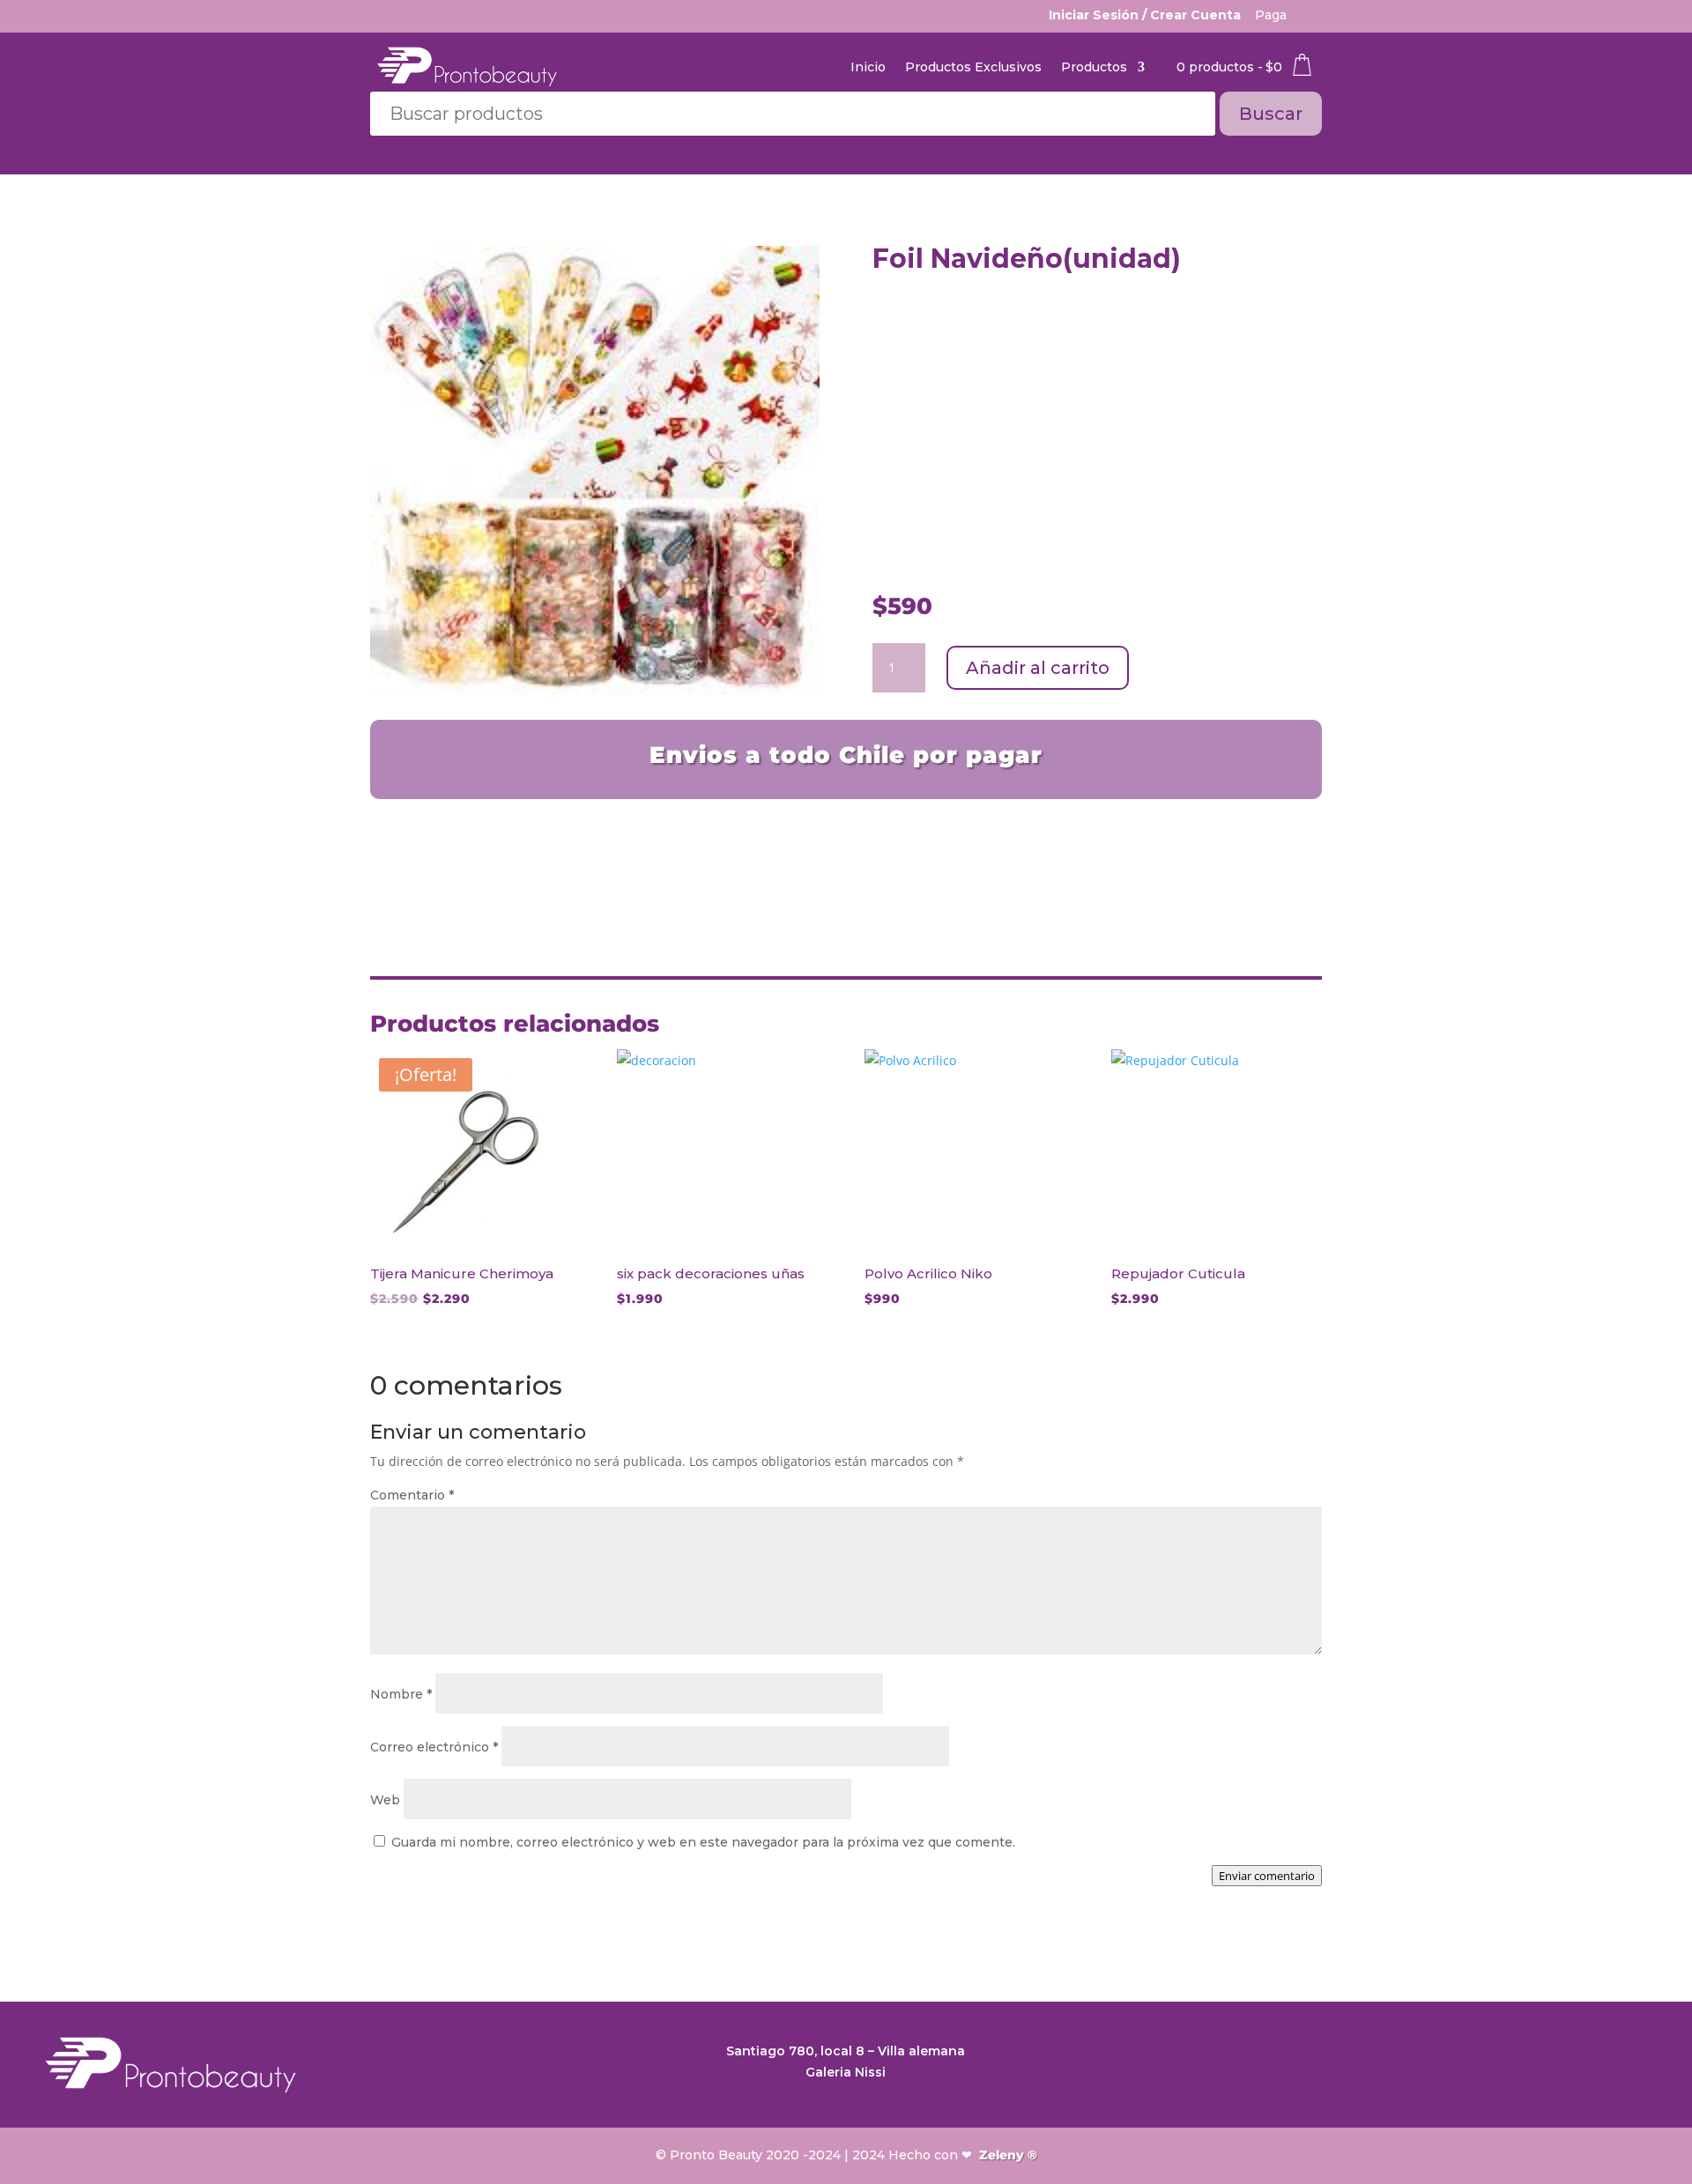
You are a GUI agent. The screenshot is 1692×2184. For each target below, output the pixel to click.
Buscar (1271, 114)
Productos (1094, 67)
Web (385, 1800)
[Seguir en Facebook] (1607, 2060)
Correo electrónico (434, 1747)
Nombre (401, 1694)
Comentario (412, 1495)
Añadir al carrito (1038, 668)
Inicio (868, 67)
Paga (1271, 15)
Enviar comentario (1267, 1876)
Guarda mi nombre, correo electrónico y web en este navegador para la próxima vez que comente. (703, 1842)
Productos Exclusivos (973, 67)
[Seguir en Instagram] (1643, 2060)
